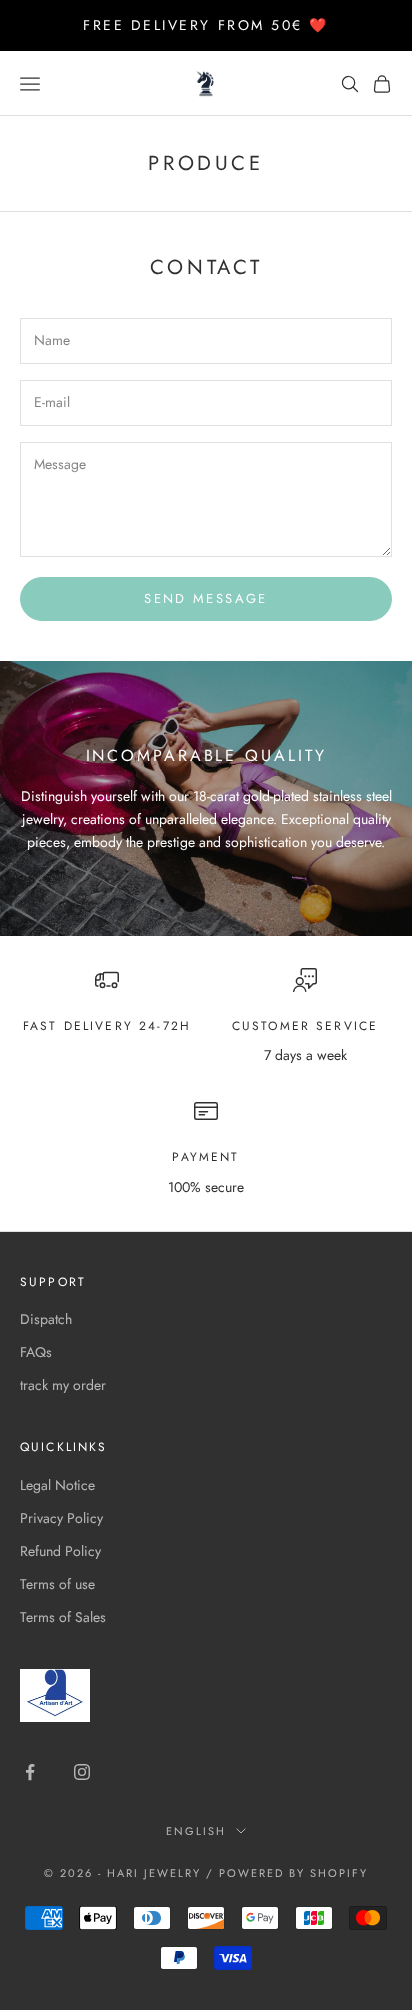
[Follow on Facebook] (30, 1772)
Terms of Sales (63, 1617)
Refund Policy (60, 1551)
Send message (205, 598)
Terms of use (57, 1584)
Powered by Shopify (293, 1873)
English (196, 1831)
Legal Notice (57, 1485)
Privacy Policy (61, 1518)
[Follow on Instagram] (82, 1772)
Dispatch (46, 1319)
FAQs (36, 1352)
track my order (63, 1385)
